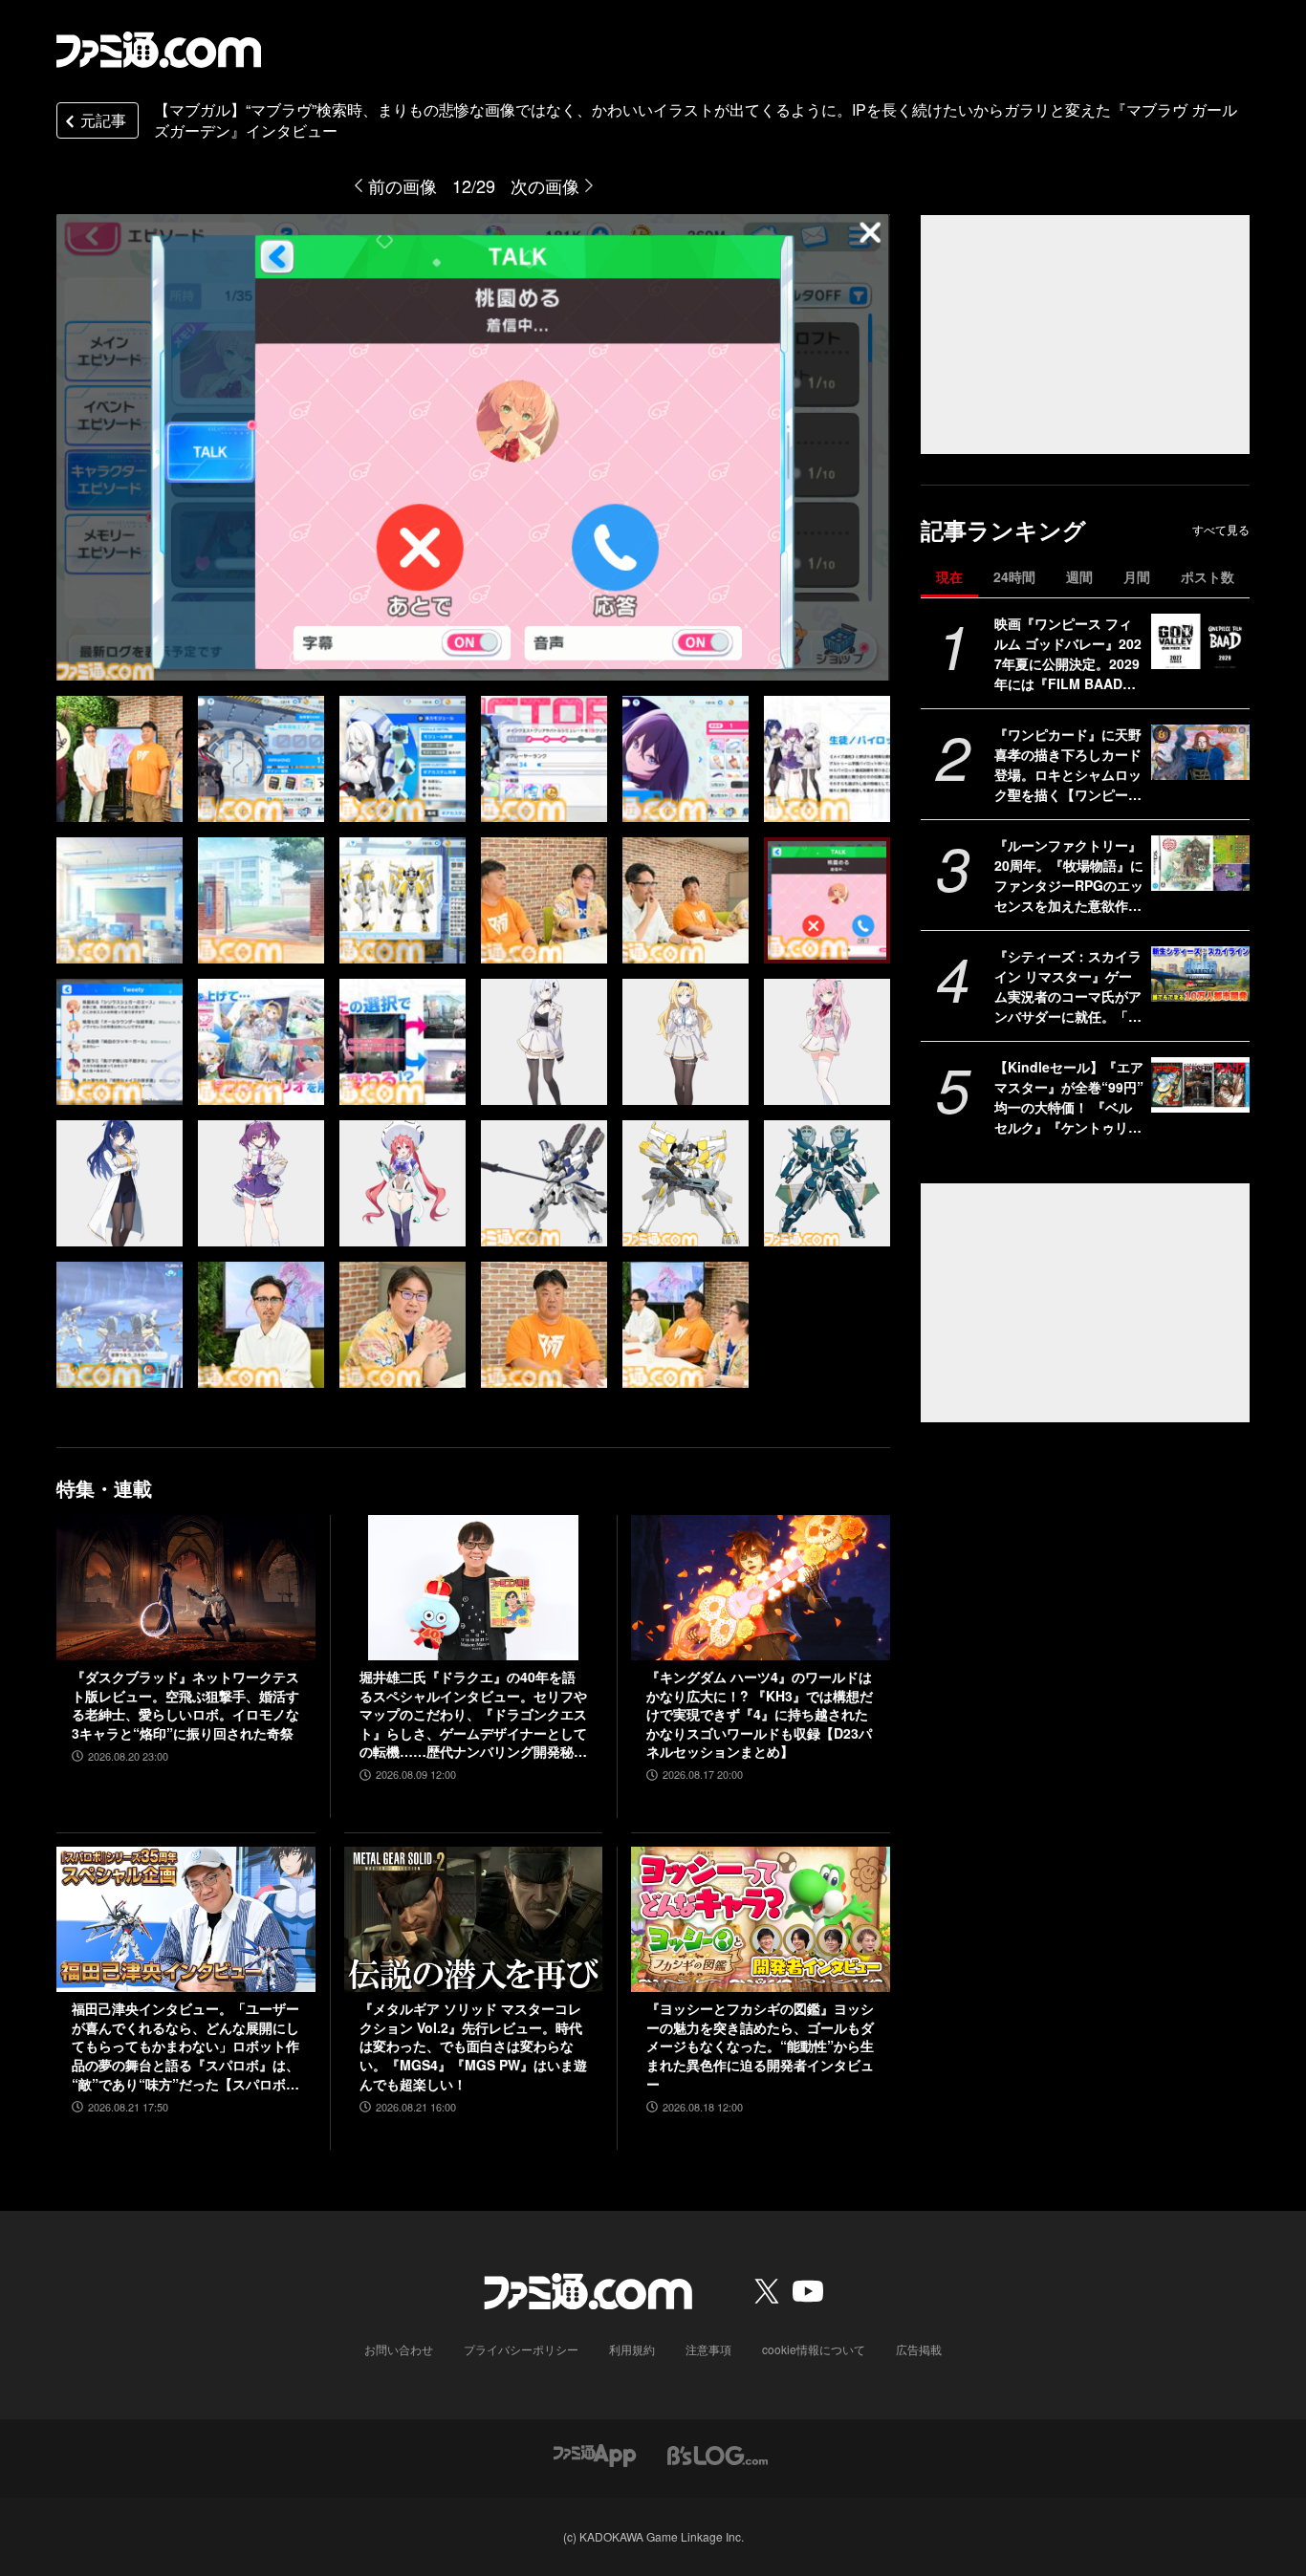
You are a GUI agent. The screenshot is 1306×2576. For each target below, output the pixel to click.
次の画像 (545, 185)
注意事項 (708, 2349)
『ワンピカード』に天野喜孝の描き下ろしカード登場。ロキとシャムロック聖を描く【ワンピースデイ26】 (1068, 765)
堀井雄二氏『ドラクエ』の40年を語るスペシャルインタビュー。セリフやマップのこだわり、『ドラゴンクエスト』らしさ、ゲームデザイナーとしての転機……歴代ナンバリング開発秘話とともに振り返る (473, 1715)
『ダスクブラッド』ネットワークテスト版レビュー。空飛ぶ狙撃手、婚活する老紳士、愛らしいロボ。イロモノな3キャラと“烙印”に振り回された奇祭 (185, 1705)
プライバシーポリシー (521, 2349)
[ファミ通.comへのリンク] (159, 50)
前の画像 (403, 185)
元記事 (103, 120)
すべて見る (1221, 530)
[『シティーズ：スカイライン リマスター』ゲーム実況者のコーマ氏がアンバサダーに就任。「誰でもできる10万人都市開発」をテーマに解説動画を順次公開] (1200, 974)
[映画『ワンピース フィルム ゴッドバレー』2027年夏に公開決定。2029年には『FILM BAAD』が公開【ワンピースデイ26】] (1200, 641)
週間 (1079, 576)
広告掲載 (919, 2349)
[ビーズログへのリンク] (718, 2453)
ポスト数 (1208, 576)
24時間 (1014, 576)
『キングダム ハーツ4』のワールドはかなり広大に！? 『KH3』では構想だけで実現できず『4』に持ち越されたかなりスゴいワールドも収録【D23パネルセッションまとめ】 (760, 1714)
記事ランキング (1003, 530)
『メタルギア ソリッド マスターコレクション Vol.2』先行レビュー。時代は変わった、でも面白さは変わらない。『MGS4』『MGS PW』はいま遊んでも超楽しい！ (473, 2046)
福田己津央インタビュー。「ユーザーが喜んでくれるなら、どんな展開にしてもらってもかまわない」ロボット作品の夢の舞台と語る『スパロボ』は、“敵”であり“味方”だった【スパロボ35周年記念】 (185, 2046)
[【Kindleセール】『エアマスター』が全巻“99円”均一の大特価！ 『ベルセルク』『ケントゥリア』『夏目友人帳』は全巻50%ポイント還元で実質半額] (1200, 1085)
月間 (1137, 576)
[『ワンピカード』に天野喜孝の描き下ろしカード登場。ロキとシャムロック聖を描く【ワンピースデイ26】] (1200, 752)
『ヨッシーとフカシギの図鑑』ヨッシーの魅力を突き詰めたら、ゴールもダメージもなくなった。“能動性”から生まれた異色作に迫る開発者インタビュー (760, 2046)
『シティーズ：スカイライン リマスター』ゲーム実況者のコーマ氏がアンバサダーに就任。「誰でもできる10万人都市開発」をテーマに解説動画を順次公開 (1069, 986)
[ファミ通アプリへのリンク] (595, 2453)
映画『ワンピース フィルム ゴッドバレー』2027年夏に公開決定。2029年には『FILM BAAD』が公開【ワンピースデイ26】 (1068, 654)
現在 (949, 576)
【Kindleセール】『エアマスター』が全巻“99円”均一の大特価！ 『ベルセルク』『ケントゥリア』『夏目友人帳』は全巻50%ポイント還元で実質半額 (1069, 1097)
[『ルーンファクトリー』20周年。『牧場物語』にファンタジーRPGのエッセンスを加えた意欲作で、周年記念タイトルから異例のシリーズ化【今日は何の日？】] (1200, 863)
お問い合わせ (399, 2349)
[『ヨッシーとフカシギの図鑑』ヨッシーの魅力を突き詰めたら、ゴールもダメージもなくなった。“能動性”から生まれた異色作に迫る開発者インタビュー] (761, 1919)
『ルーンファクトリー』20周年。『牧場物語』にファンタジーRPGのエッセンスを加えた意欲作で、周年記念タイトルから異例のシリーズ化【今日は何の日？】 (1069, 876)
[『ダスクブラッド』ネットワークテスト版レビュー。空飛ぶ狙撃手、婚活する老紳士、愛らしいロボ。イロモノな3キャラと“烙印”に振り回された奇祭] (186, 1588)
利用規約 (632, 2349)
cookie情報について (814, 2349)
